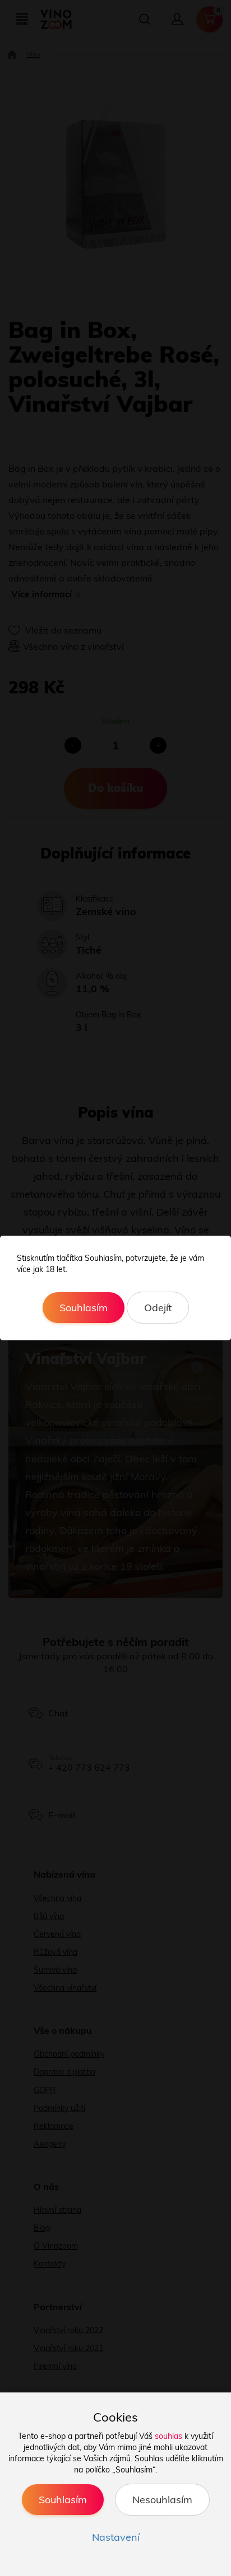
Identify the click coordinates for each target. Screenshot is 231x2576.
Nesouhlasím (162, 2500)
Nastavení (116, 2537)
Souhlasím (84, 1308)
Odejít (158, 1308)
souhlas (168, 2436)
